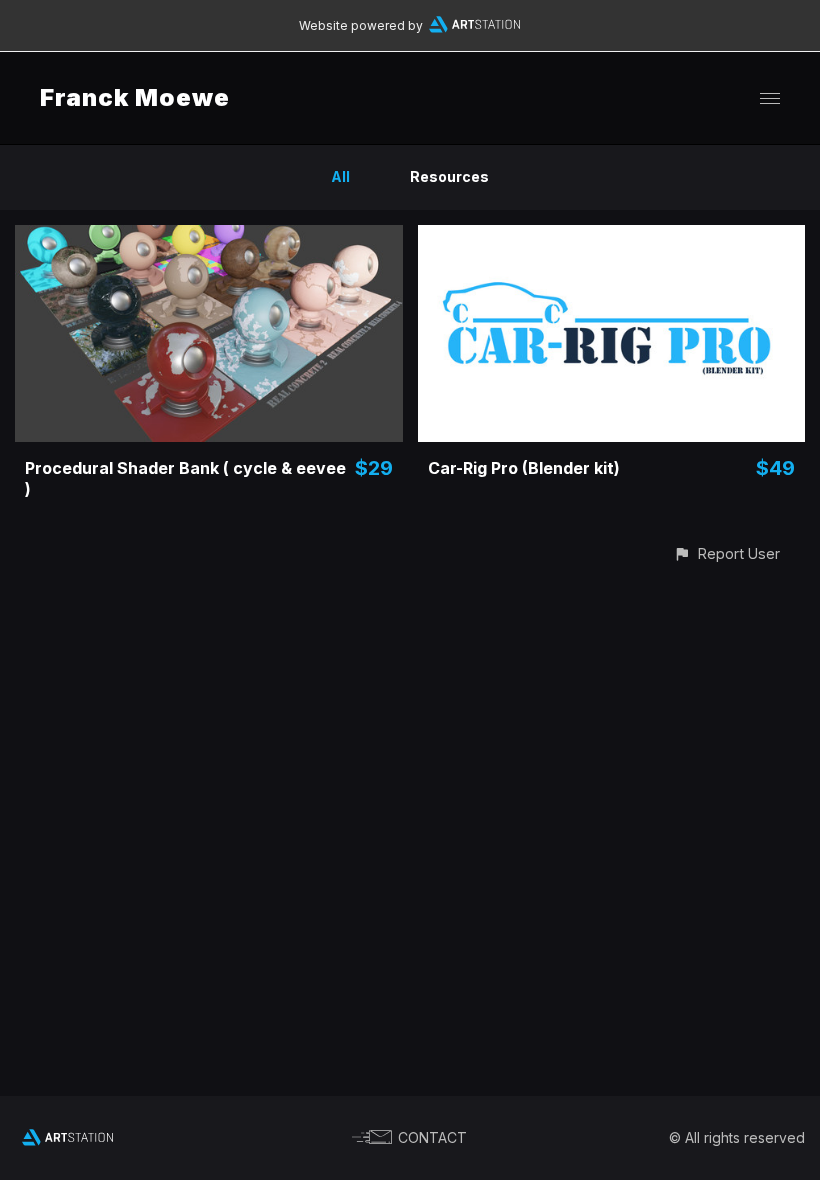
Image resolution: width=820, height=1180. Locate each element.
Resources (449, 176)
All (340, 176)
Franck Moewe (135, 97)
